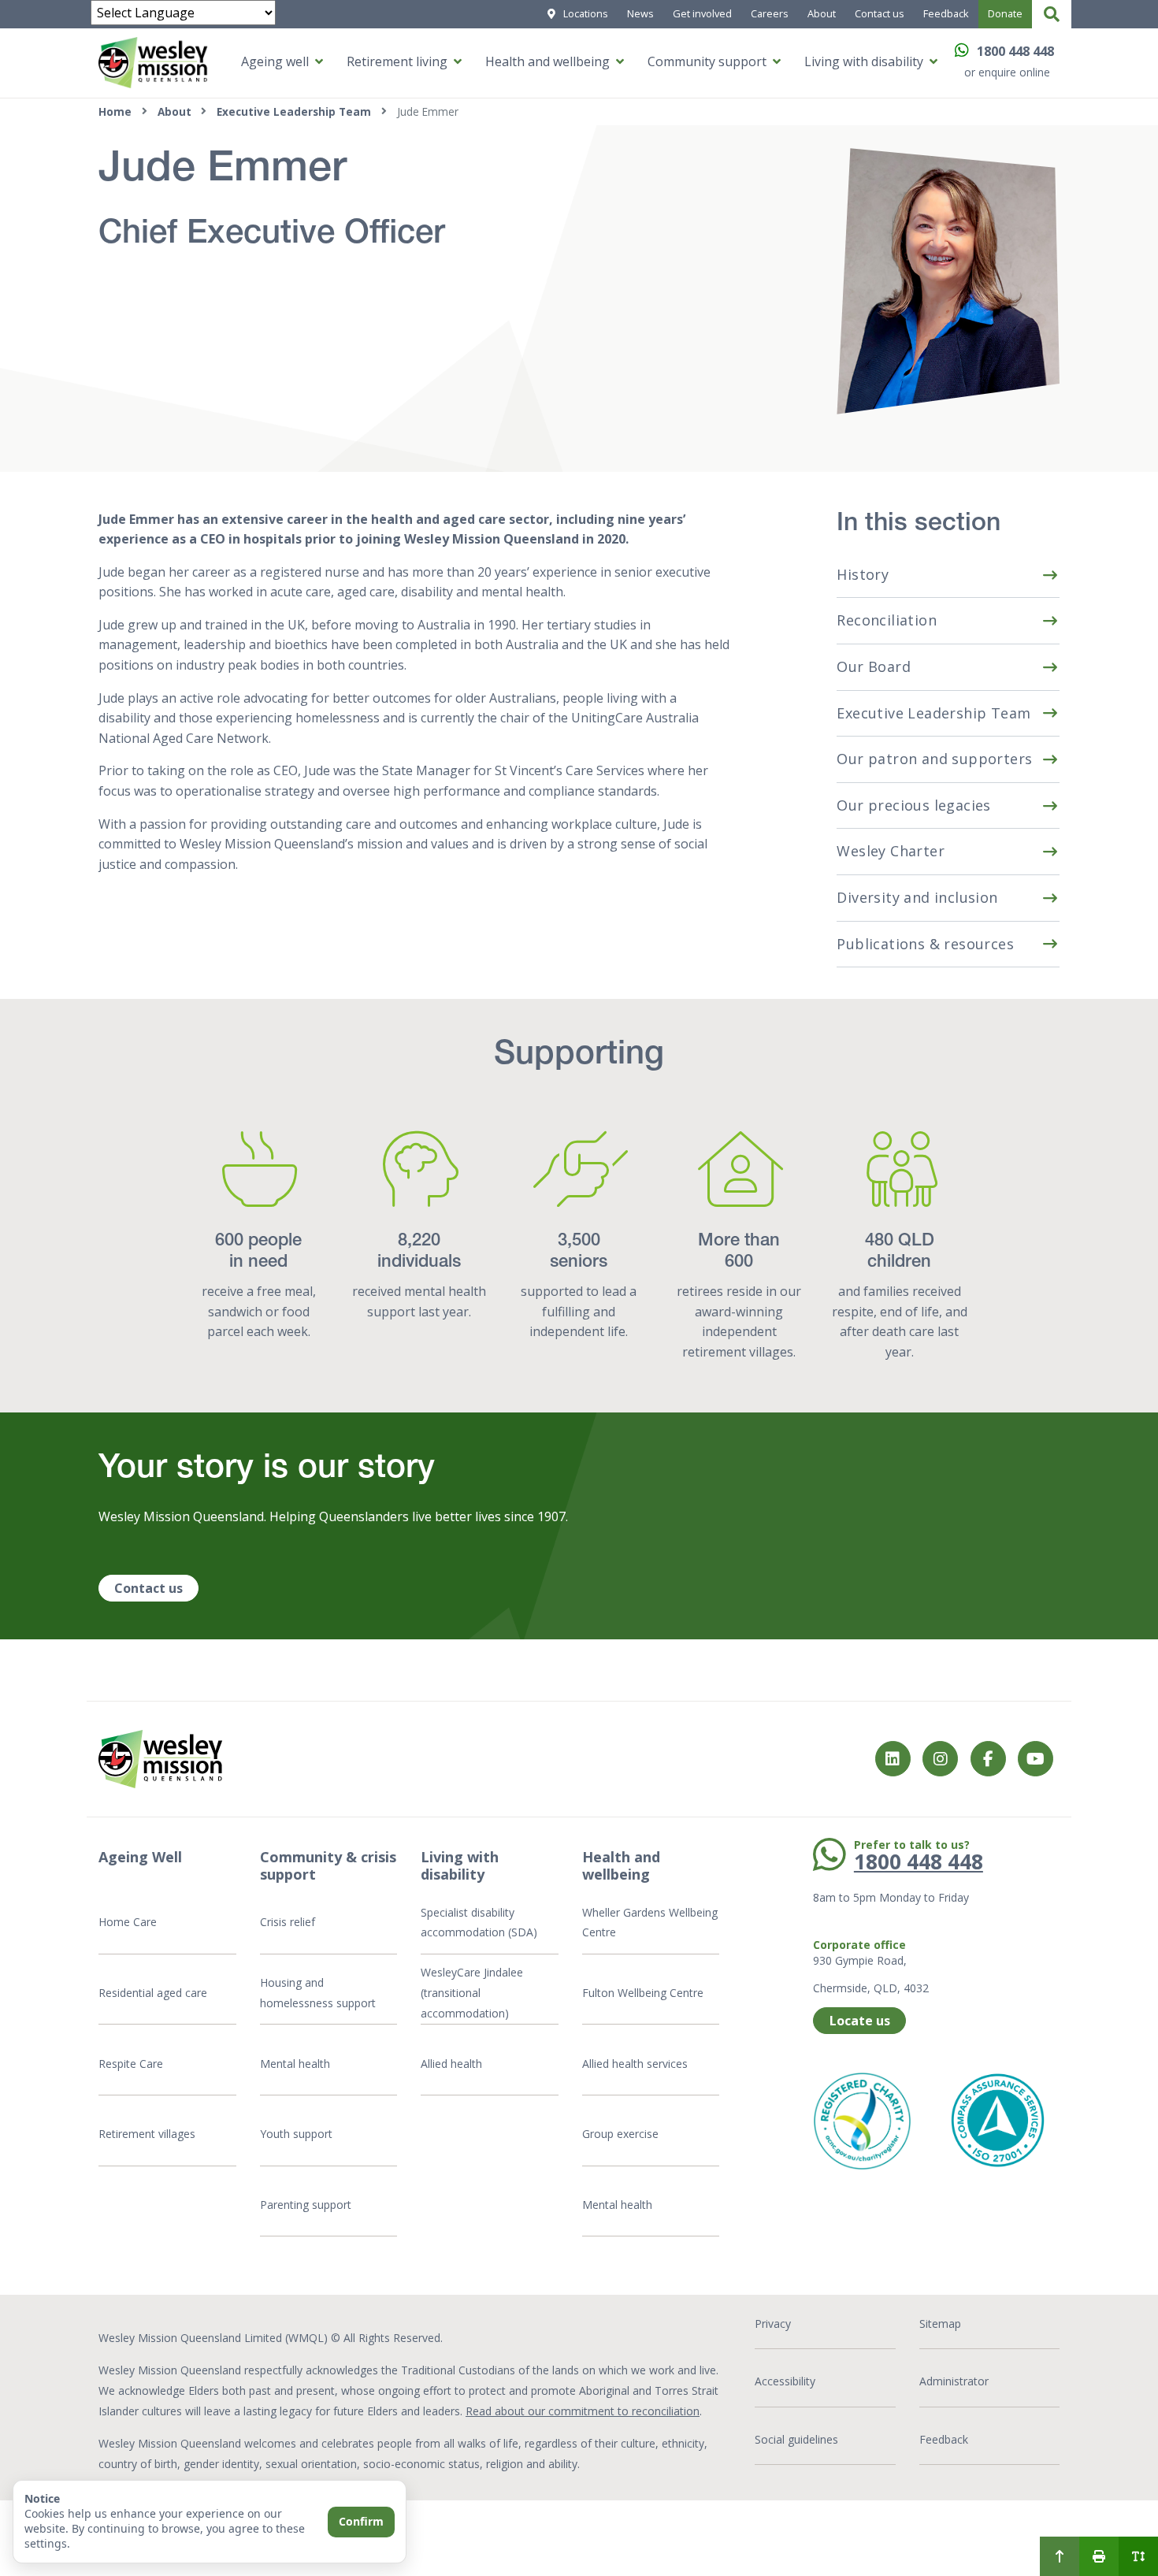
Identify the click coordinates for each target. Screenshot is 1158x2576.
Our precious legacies (913, 805)
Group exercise (620, 2134)
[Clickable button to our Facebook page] (940, 1759)
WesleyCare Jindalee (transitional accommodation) (472, 1992)
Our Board (874, 666)
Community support (707, 61)
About (822, 13)
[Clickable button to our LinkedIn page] (893, 1759)
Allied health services (635, 2064)
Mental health (295, 2064)
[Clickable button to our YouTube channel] (1036, 1759)
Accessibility (785, 2381)
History (863, 574)
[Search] (1052, 14)
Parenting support (306, 2205)
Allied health (451, 2064)
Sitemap (940, 2324)
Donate (1005, 13)
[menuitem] (1060, 2556)
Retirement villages (147, 2134)
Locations (586, 13)
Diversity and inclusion (917, 897)
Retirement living (397, 61)
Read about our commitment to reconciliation (583, 2411)
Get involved (702, 13)
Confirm (361, 2521)
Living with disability (864, 61)
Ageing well (275, 61)
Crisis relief (288, 1922)
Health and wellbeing (547, 61)
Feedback (946, 13)
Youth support (296, 2134)
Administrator (954, 2381)
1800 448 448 (1015, 51)
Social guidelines (796, 2439)
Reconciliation (887, 620)
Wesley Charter (891, 851)
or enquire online (1007, 72)
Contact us (880, 13)
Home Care (128, 1922)
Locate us (860, 2021)
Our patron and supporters (934, 759)
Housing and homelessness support (318, 1993)
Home (115, 111)
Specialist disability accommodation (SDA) (479, 1923)
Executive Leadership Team (294, 111)
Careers (770, 13)
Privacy (773, 2324)
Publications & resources (925, 944)
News (640, 13)
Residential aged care (153, 1993)
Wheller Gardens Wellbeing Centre (650, 1923)
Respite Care (131, 2064)
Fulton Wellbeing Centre (644, 1993)
